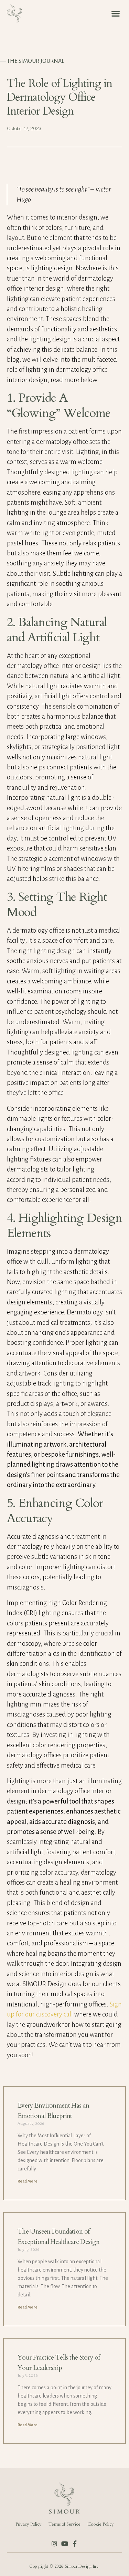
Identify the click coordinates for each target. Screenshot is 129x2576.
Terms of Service (64, 2524)
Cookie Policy (101, 2524)
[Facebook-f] (75, 2544)
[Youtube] (65, 2544)
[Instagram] (54, 2544)
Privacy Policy (29, 2524)
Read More (28, 2181)
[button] (115, 13)
